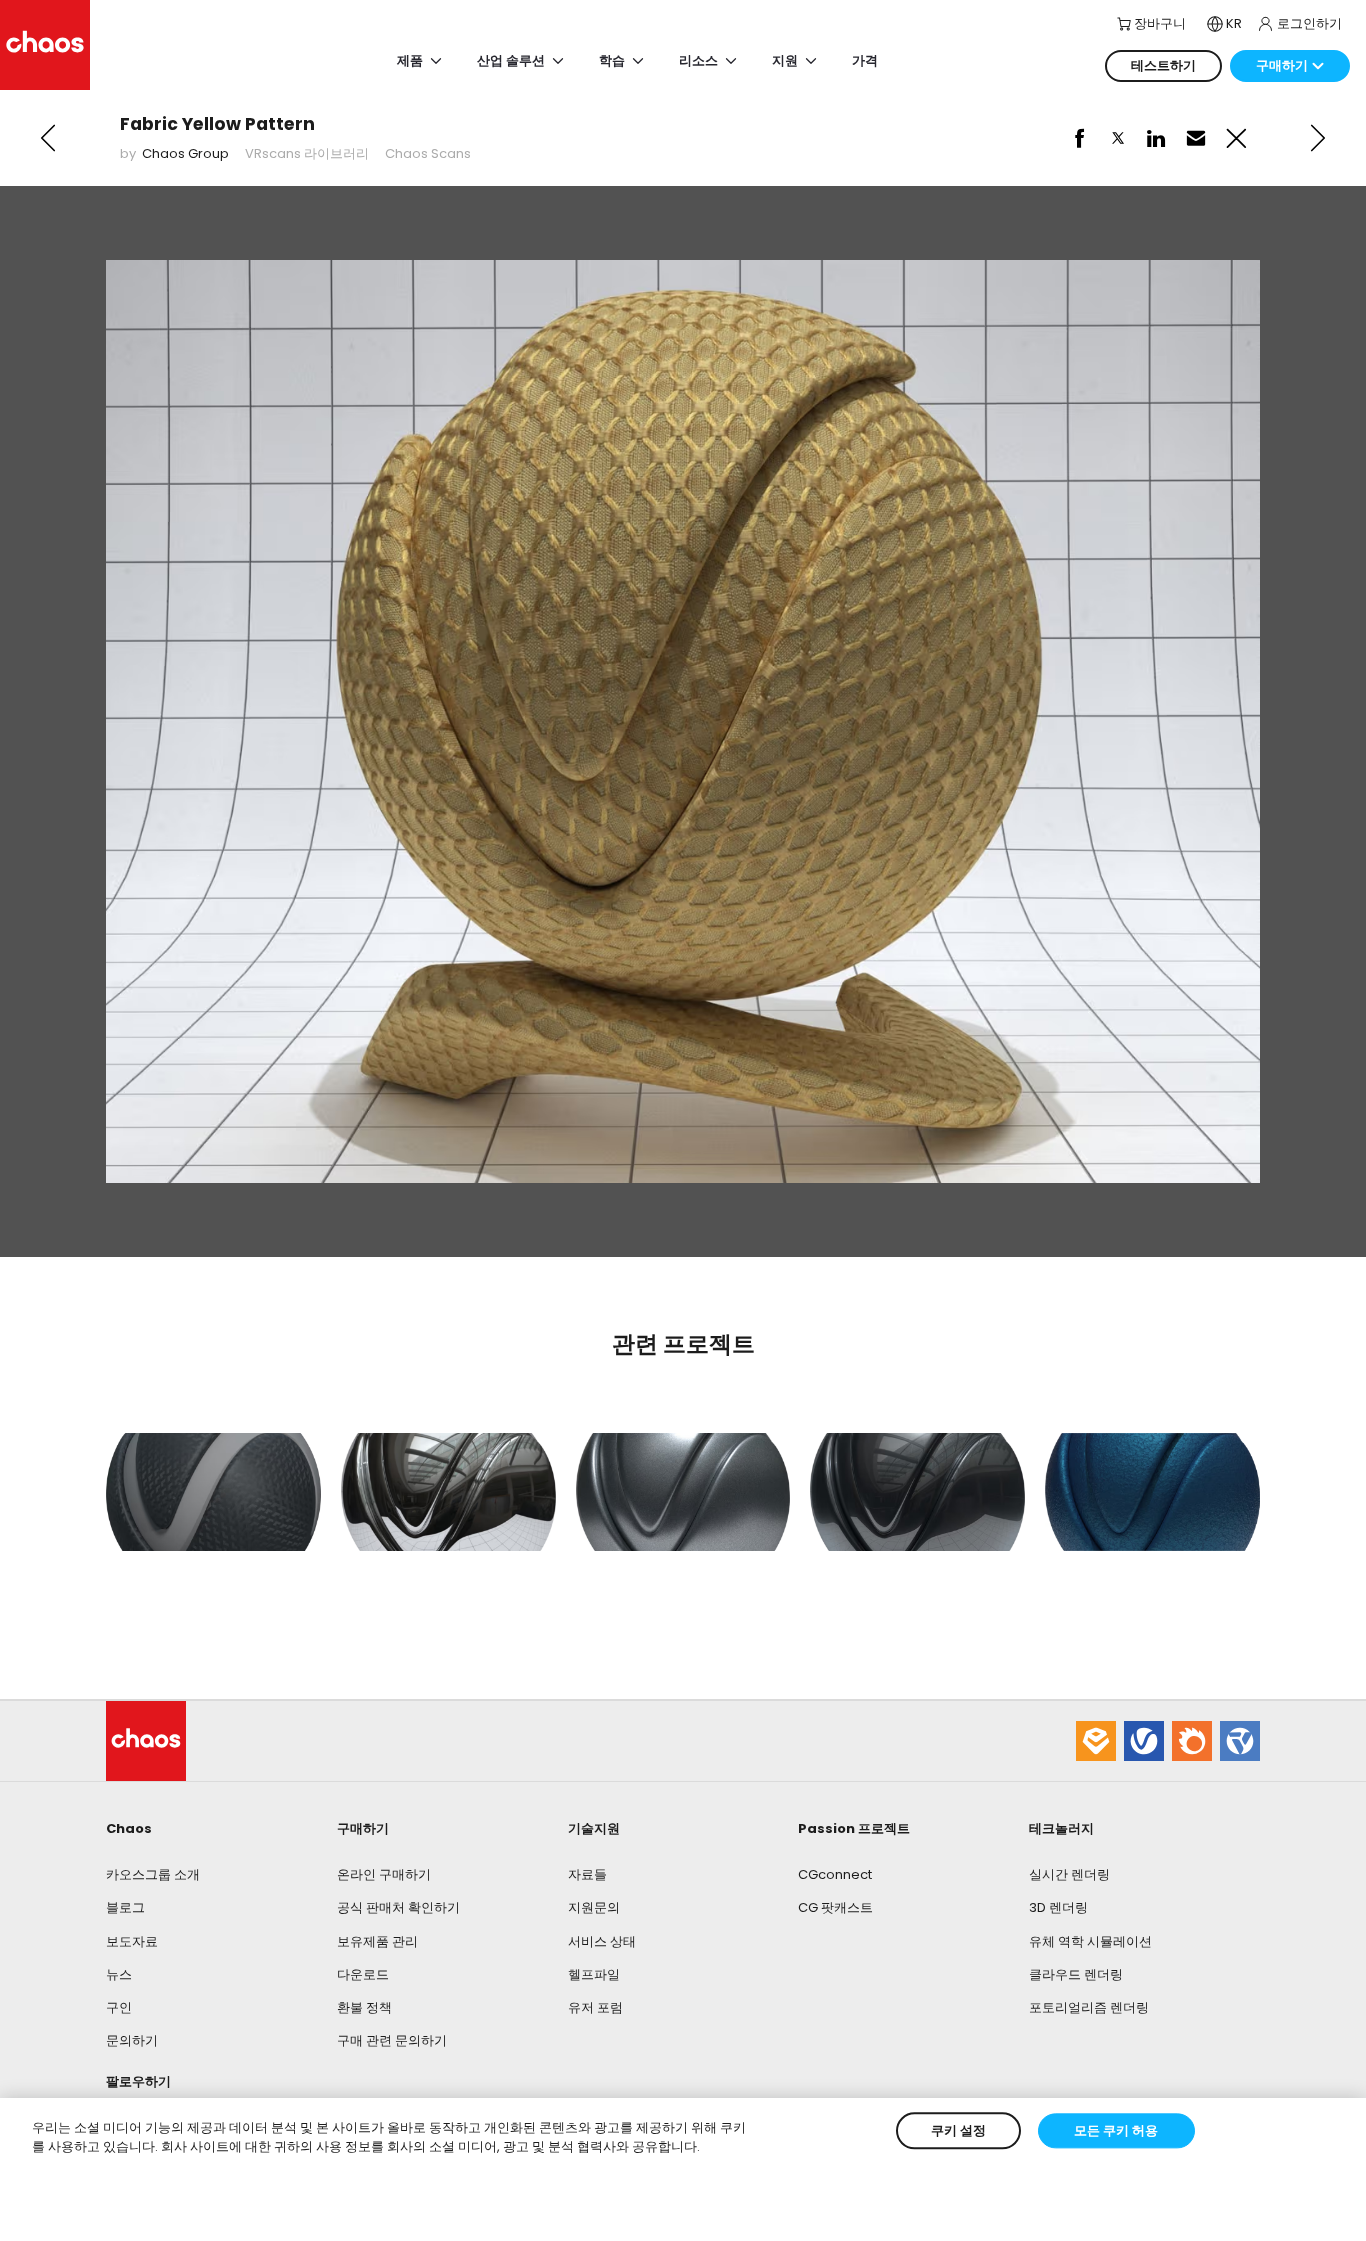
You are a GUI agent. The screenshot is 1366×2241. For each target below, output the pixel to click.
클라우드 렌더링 (1076, 1974)
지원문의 (594, 1907)
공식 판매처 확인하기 (398, 1907)
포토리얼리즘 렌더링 (1089, 2007)
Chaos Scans (428, 153)
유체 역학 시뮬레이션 (1090, 1941)
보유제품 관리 (377, 1941)
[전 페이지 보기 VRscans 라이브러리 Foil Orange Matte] (48, 138)
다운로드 (363, 1974)
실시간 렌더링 (1069, 1874)
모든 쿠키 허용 (1116, 2130)
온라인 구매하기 (384, 1874)
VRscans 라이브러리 (307, 153)
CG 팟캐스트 (835, 1907)
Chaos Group (185, 153)
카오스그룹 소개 (153, 1874)
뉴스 (119, 1974)
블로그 (125, 1907)
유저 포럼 (595, 2007)
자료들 (587, 1874)
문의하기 (132, 2040)
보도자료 (132, 1941)
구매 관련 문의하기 (392, 2040)
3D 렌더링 (1058, 1907)
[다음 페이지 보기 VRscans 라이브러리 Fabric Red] (1318, 138)
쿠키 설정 (958, 2130)
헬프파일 (594, 1974)
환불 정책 (364, 2007)
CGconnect (835, 1874)
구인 (119, 2007)
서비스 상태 (602, 1941)
